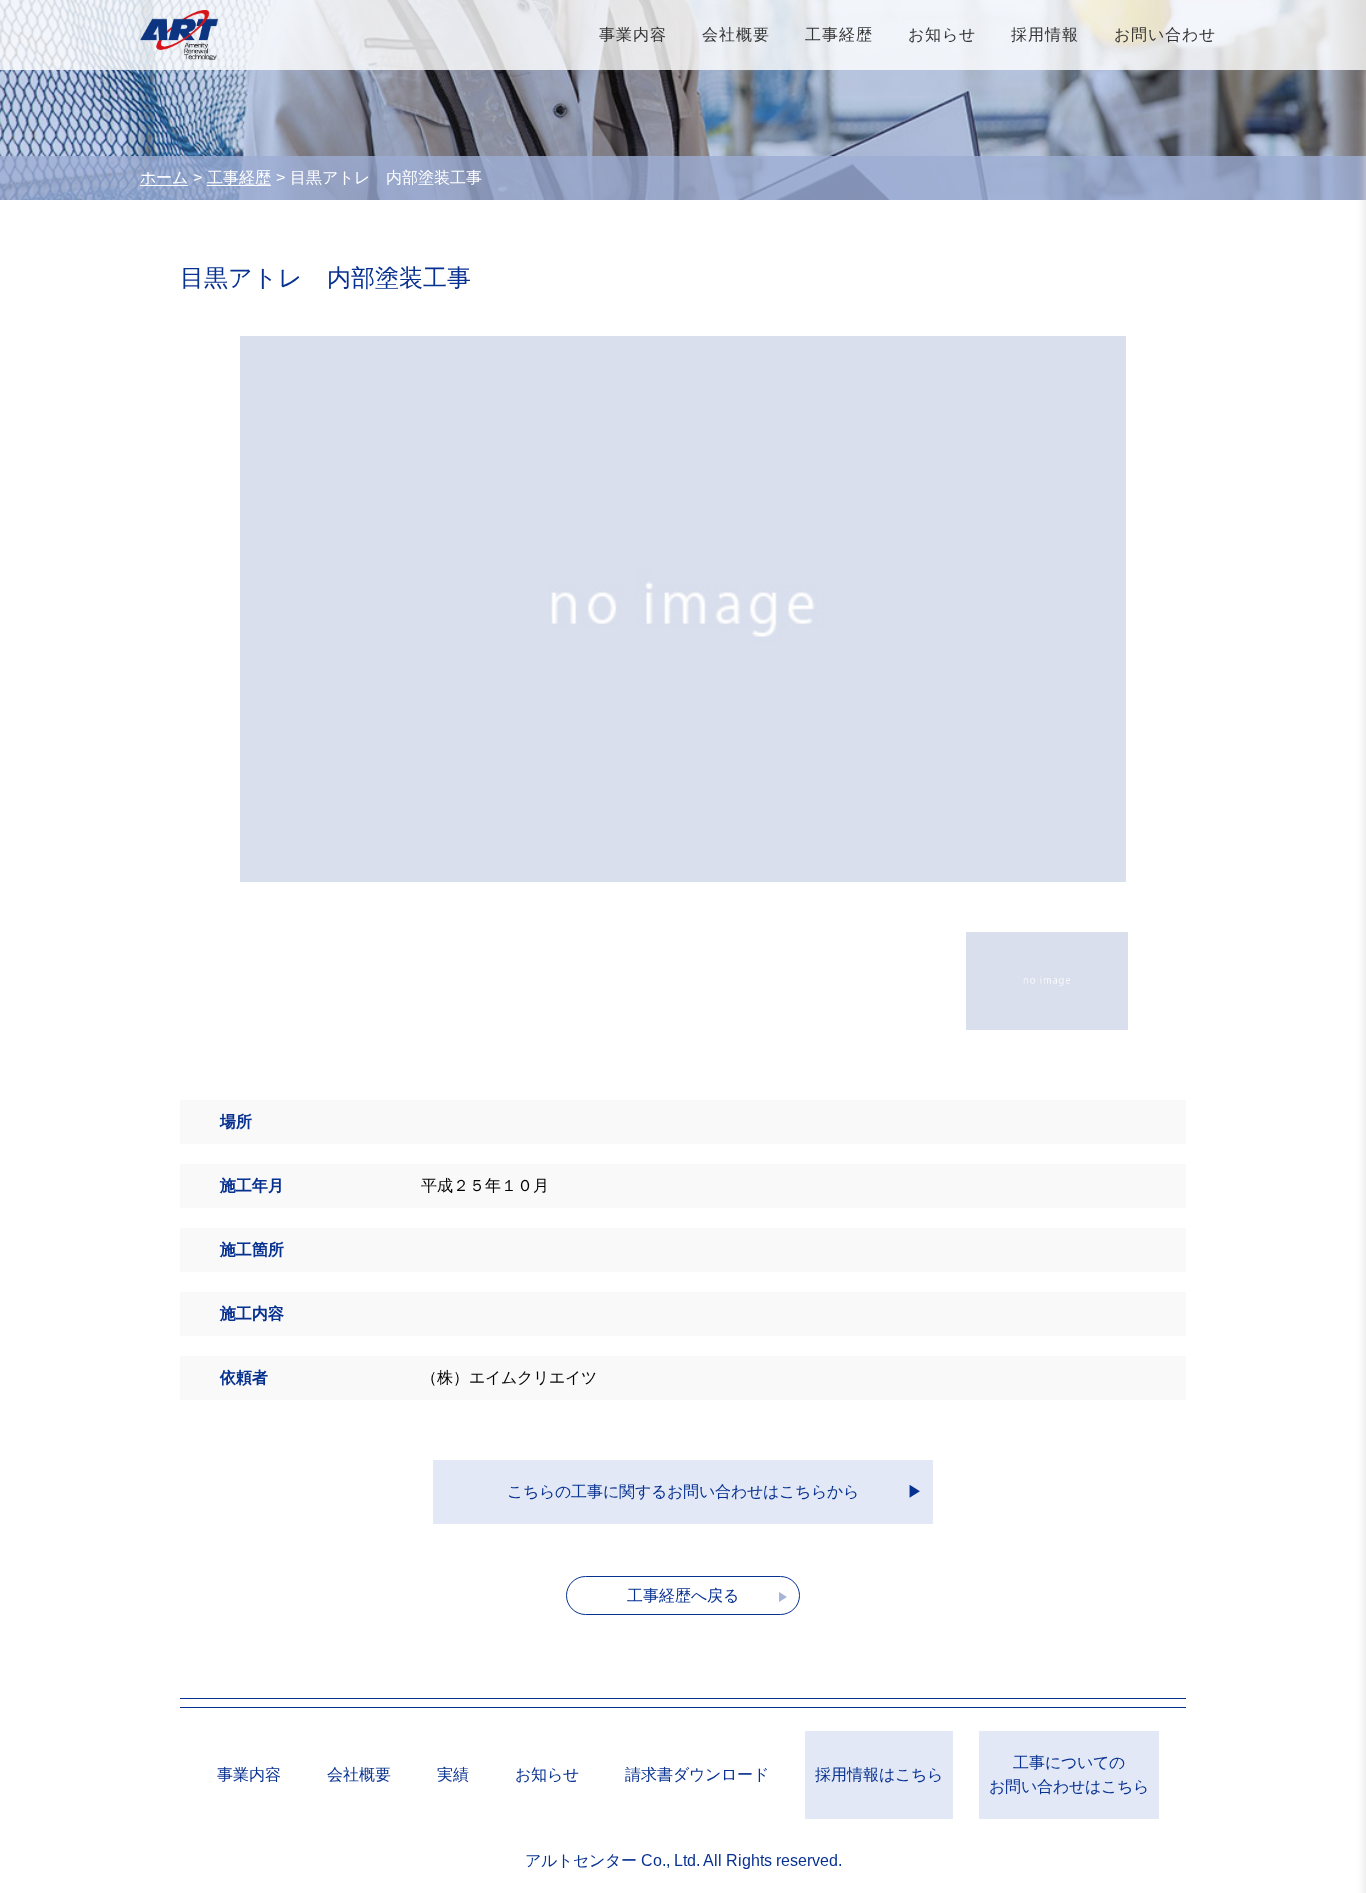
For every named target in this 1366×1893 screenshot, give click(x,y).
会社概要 (736, 34)
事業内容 (633, 34)
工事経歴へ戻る (683, 1595)
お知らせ (942, 34)
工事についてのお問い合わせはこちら (1069, 1774)
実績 (453, 1774)
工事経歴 (839, 34)
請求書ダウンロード (697, 1774)
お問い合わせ (1165, 34)
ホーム (164, 177)
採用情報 (1045, 34)
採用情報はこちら (879, 1774)
